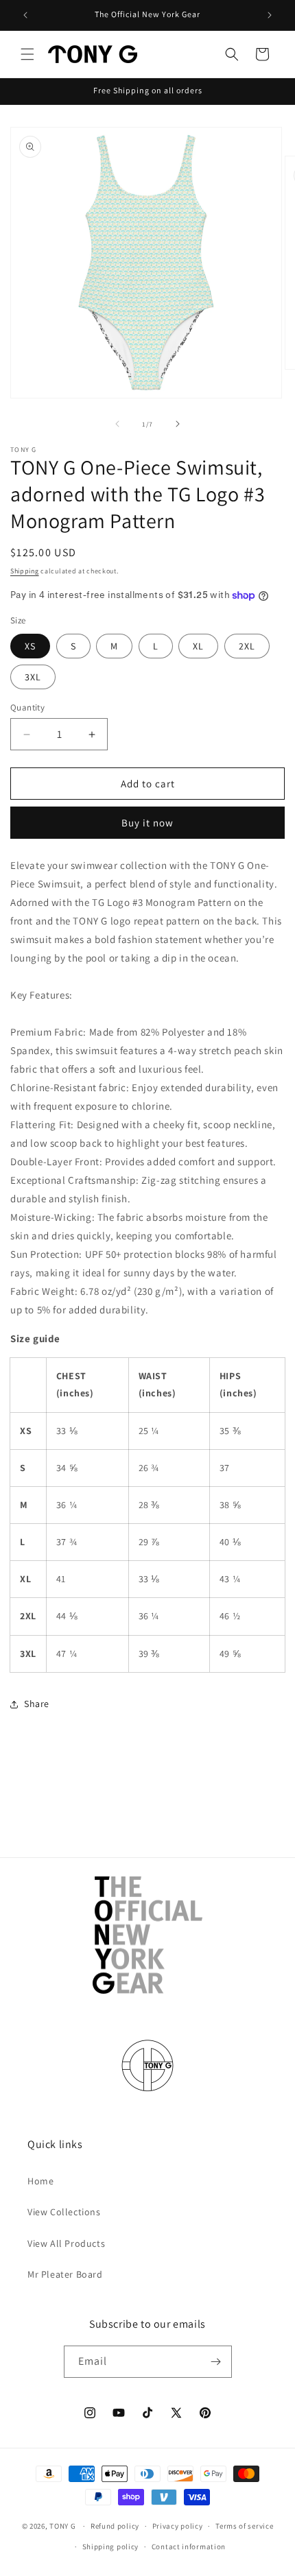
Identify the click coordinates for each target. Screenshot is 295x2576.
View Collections (64, 2212)
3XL (33, 677)
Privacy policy (178, 2526)
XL (198, 646)
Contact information (189, 2547)
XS (30, 646)
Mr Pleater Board (65, 2274)
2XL (247, 646)
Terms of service (244, 2526)
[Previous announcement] (25, 15)
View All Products (66, 2243)
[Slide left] (117, 424)
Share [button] (37, 1704)
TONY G (62, 2526)
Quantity (27, 707)
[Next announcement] (270, 15)
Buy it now (147, 823)
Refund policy (115, 2526)
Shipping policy (111, 2547)
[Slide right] (178, 424)
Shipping (25, 571)
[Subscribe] (216, 2362)
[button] (27, 54)
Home (40, 2181)
